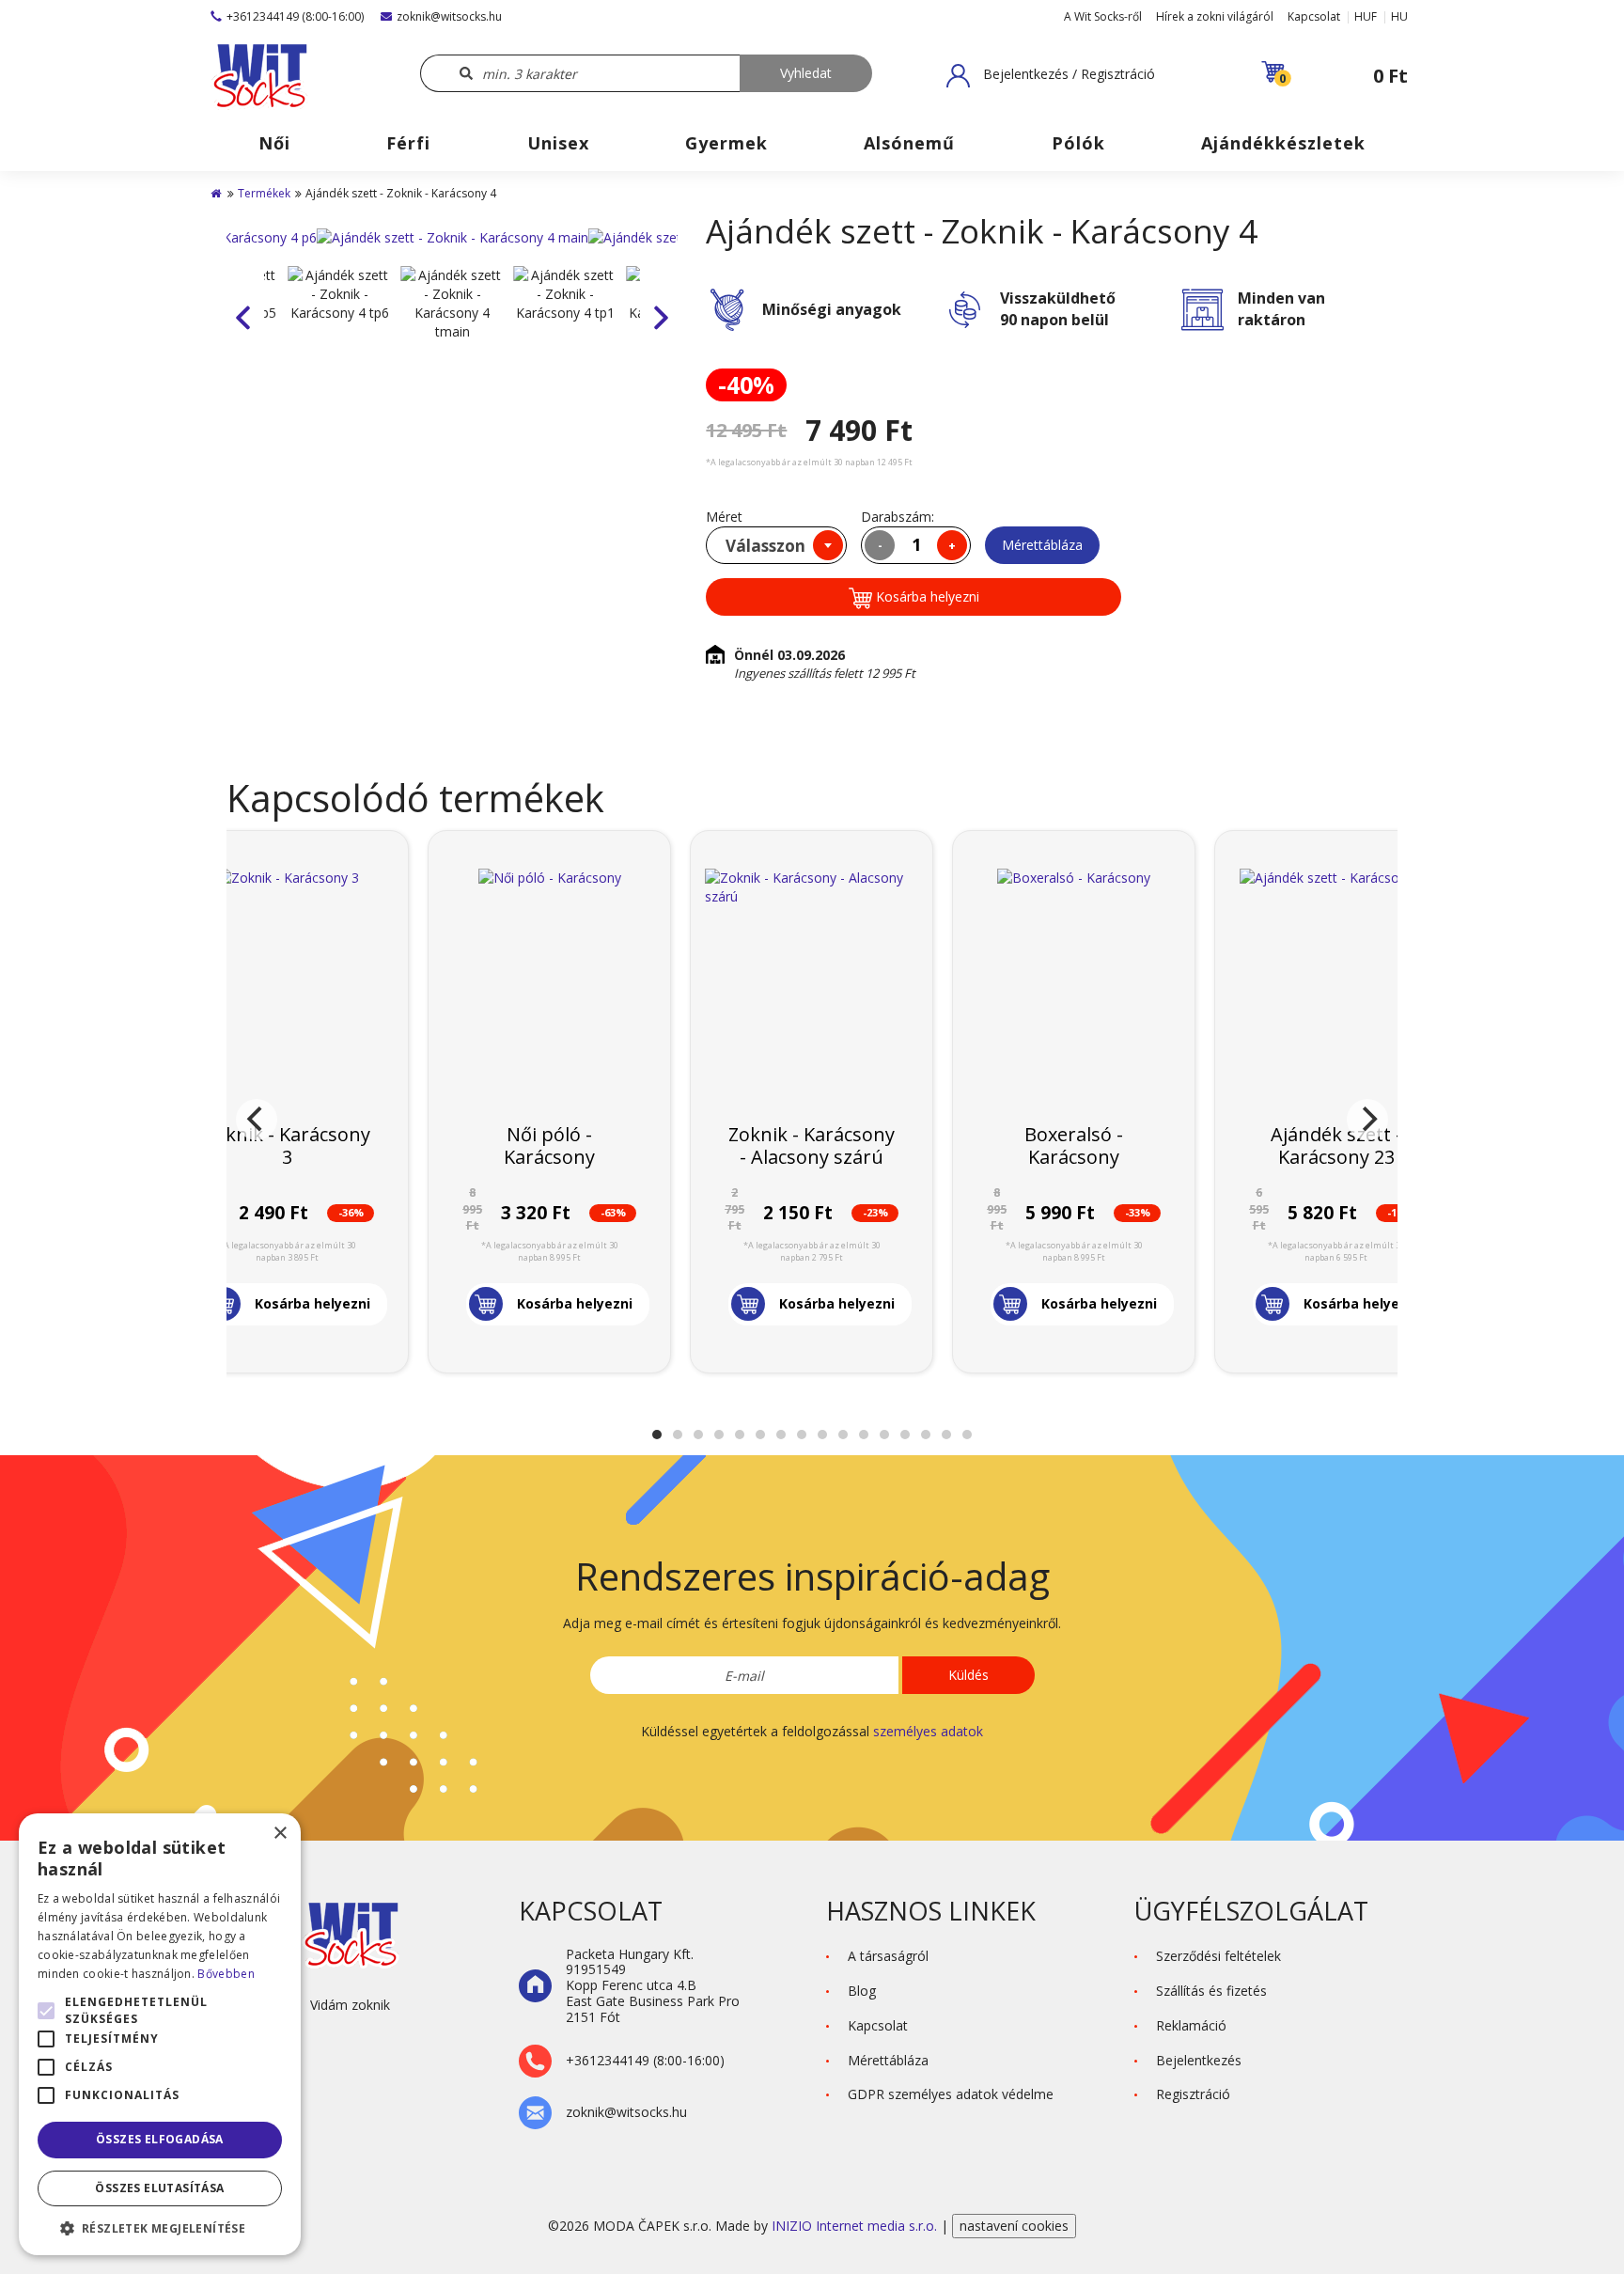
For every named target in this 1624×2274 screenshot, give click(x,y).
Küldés (968, 1675)
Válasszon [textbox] (765, 546)
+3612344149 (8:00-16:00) (295, 16)
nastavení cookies (1014, 2226)
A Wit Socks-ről (1103, 16)
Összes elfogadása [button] (160, 2139)
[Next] (1367, 1120)
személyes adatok (928, 1731)
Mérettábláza (1042, 545)
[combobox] (776, 545)
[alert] (160, 2034)
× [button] (280, 1834)
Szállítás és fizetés (1211, 1991)
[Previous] (257, 1120)
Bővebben (226, 1974)
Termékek (264, 193)
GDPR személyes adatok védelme (951, 2094)
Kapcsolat (1314, 16)
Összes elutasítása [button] (159, 2188)
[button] (1051, 75)
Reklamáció (1191, 2025)
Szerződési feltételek (1218, 1956)
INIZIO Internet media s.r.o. (856, 2226)
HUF (1366, 16)
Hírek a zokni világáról (1215, 16)
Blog (862, 1991)
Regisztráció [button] (1193, 2094)
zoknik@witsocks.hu (449, 16)
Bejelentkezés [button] (1199, 2060)
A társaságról (888, 1956)
